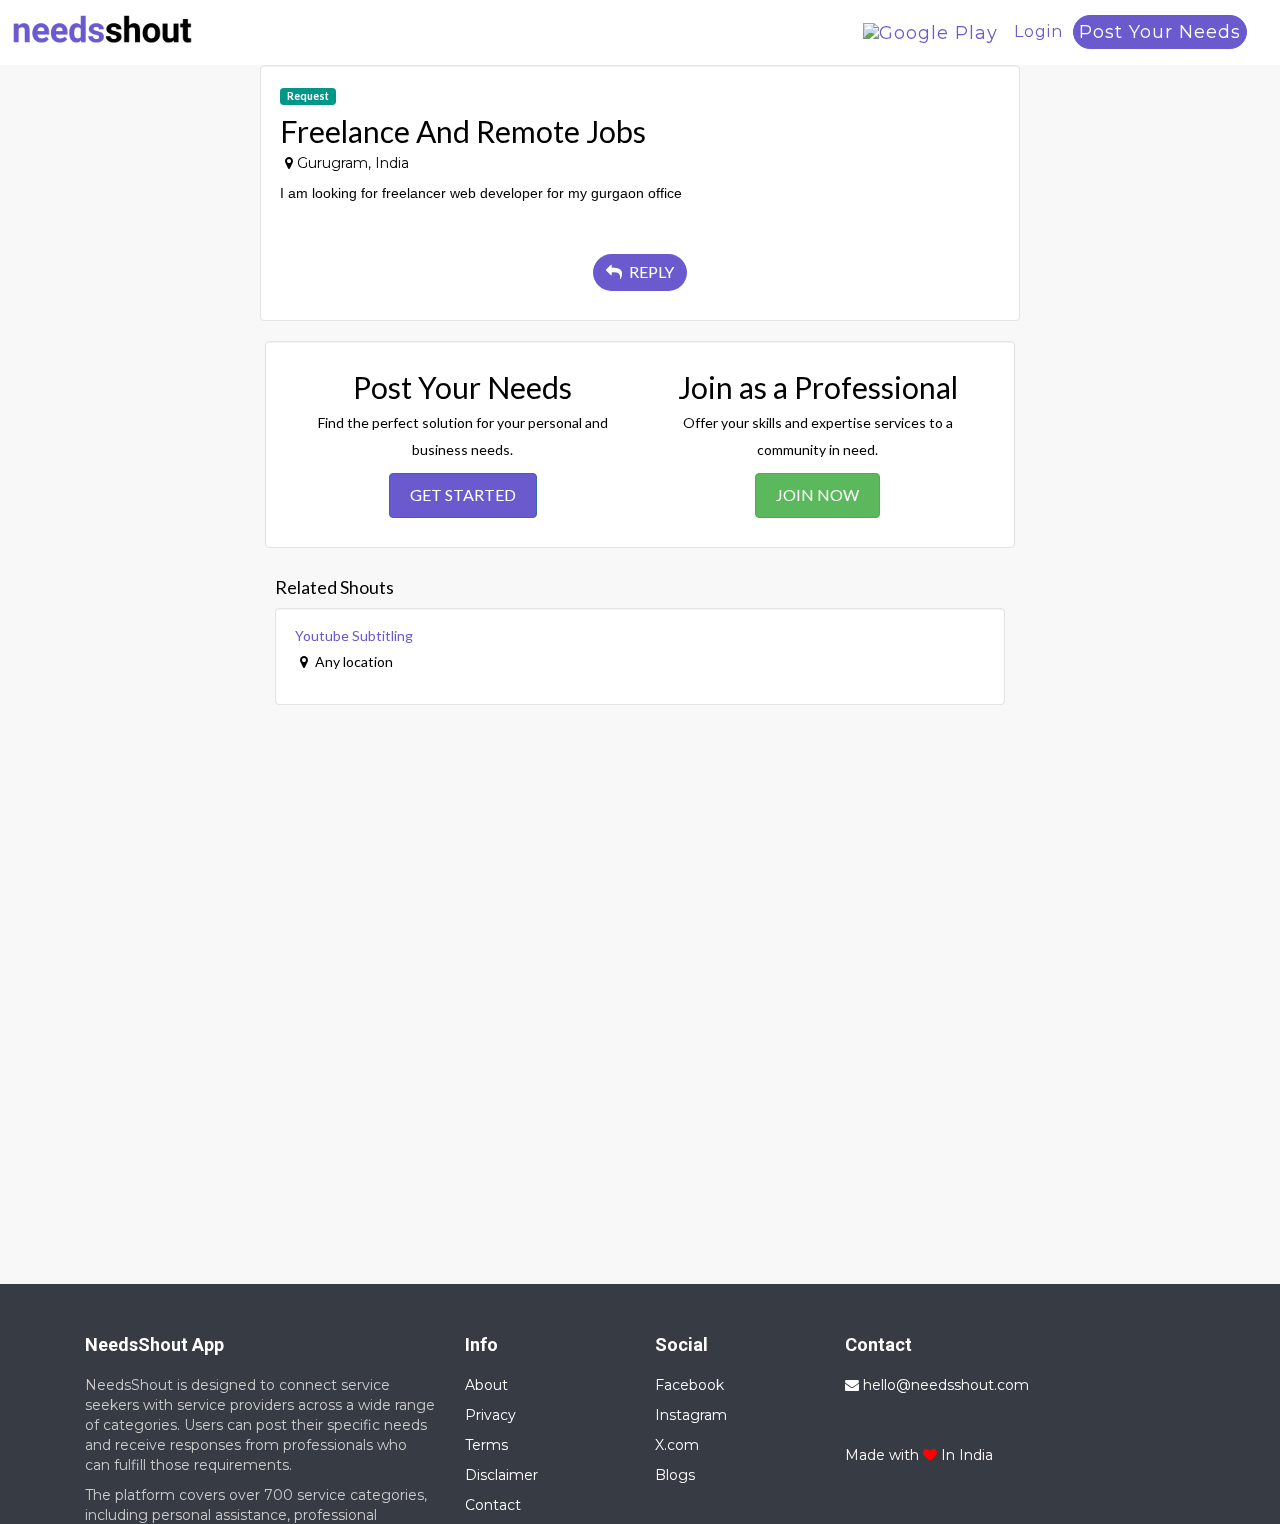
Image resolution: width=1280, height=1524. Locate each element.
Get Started (463, 494)
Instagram (691, 1415)
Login (1038, 31)
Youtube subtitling (354, 635)
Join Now (817, 494)
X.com (677, 1445)
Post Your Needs (1160, 32)
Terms (486, 1445)
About (486, 1385)
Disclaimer (501, 1475)
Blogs (675, 1475)
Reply (650, 271)
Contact (493, 1505)
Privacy (490, 1415)
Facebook (689, 1385)
